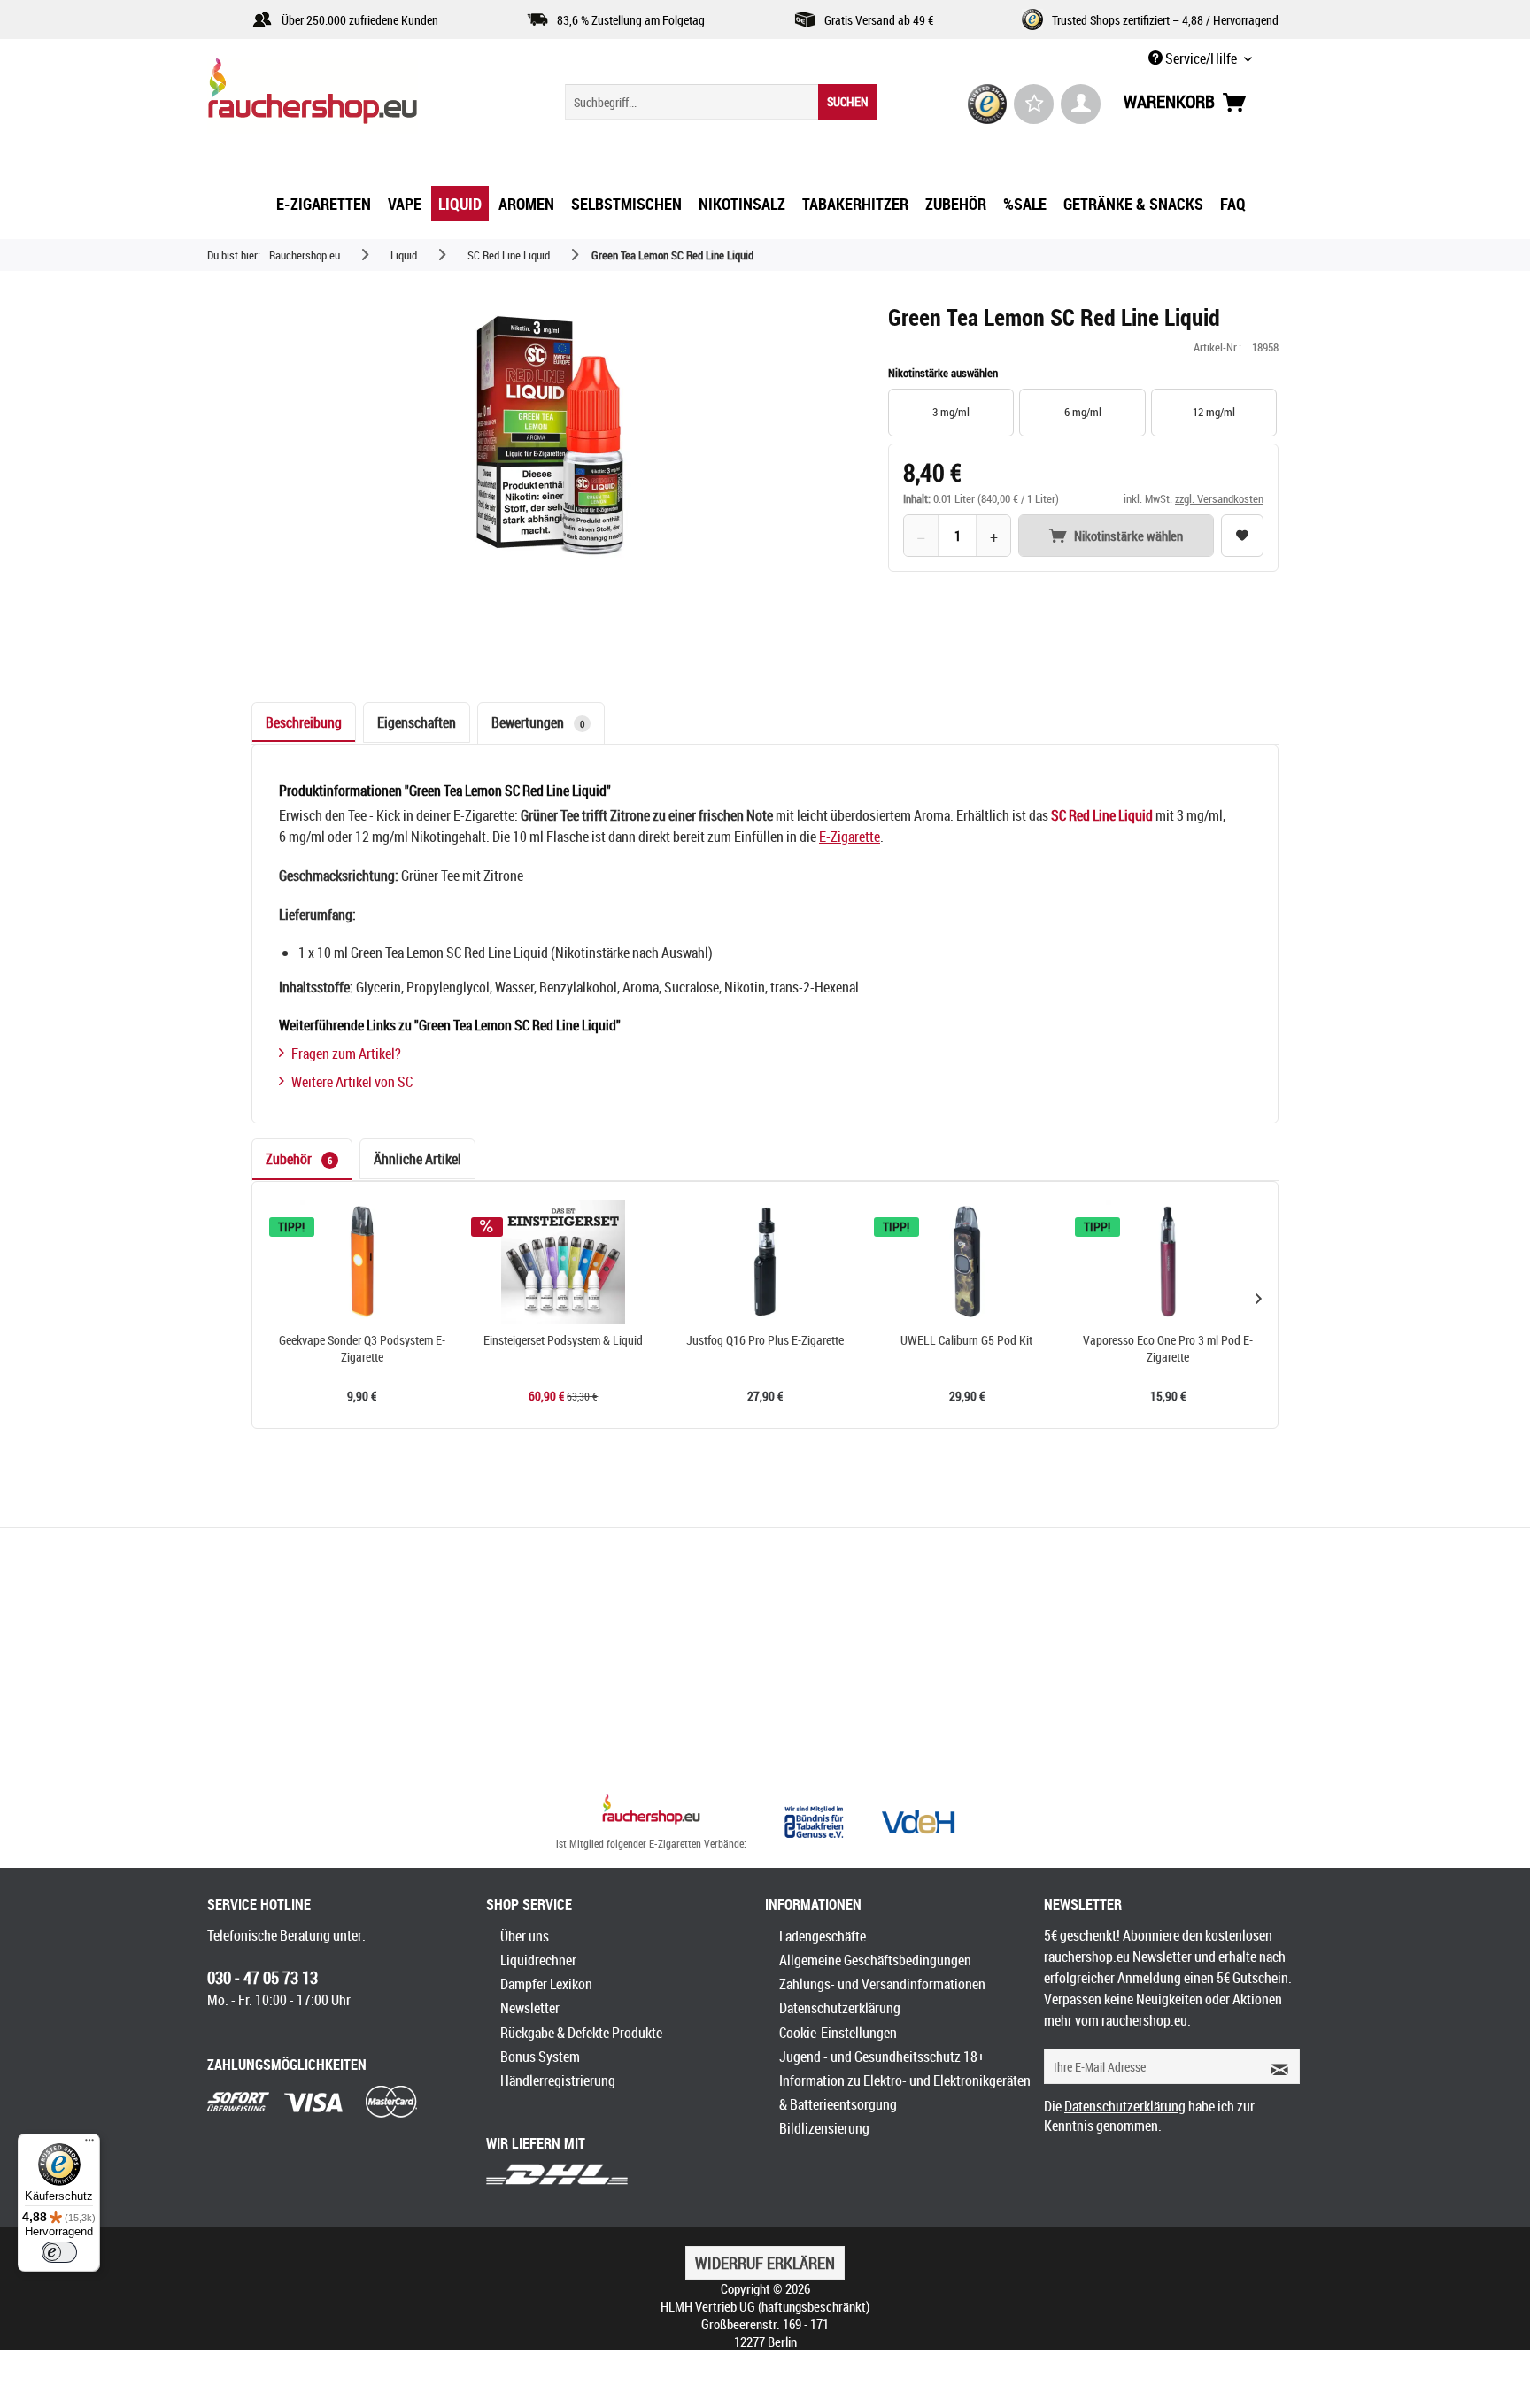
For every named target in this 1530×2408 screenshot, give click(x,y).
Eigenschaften (417, 722)
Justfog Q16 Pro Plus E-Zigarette (765, 1340)
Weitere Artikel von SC (352, 1082)
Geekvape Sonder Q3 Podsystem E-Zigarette (362, 1349)
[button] (1258, 1298)
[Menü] (89, 2144)
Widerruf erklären (765, 2263)
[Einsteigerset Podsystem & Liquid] (564, 1262)
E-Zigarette (850, 837)
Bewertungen (538, 722)
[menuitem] (721, 102)
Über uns (525, 1936)
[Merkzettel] (1034, 104)
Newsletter (530, 2008)
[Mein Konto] (1081, 104)
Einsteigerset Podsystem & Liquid (563, 1340)
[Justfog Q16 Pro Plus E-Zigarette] (765, 1262)
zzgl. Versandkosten (1219, 498)
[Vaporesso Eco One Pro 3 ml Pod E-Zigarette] (1168, 1262)
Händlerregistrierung (558, 2080)
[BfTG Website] (814, 1822)
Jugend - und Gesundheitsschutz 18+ (882, 2057)
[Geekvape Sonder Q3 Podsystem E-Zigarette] (362, 1262)
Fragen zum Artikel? (346, 1053)
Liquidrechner (538, 1960)
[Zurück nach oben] (651, 1811)
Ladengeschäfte (823, 1936)
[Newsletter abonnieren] (1274, 2066)
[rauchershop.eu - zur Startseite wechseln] (344, 96)
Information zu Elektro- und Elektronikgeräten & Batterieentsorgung (905, 2092)
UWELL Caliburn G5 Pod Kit (966, 1340)
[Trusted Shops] (988, 104)
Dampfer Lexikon (546, 1984)
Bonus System (540, 2057)
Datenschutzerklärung (840, 2008)
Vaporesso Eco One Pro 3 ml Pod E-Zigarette (1168, 1349)
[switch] (59, 2252)
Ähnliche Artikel (417, 1159)
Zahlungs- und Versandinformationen (882, 1984)
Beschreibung (304, 722)
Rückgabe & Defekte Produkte (581, 2033)
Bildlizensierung (824, 2128)
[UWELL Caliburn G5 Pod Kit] (967, 1262)
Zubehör (299, 1159)
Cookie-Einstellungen (838, 2033)
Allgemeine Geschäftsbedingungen (875, 1960)
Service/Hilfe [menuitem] (1201, 58)
